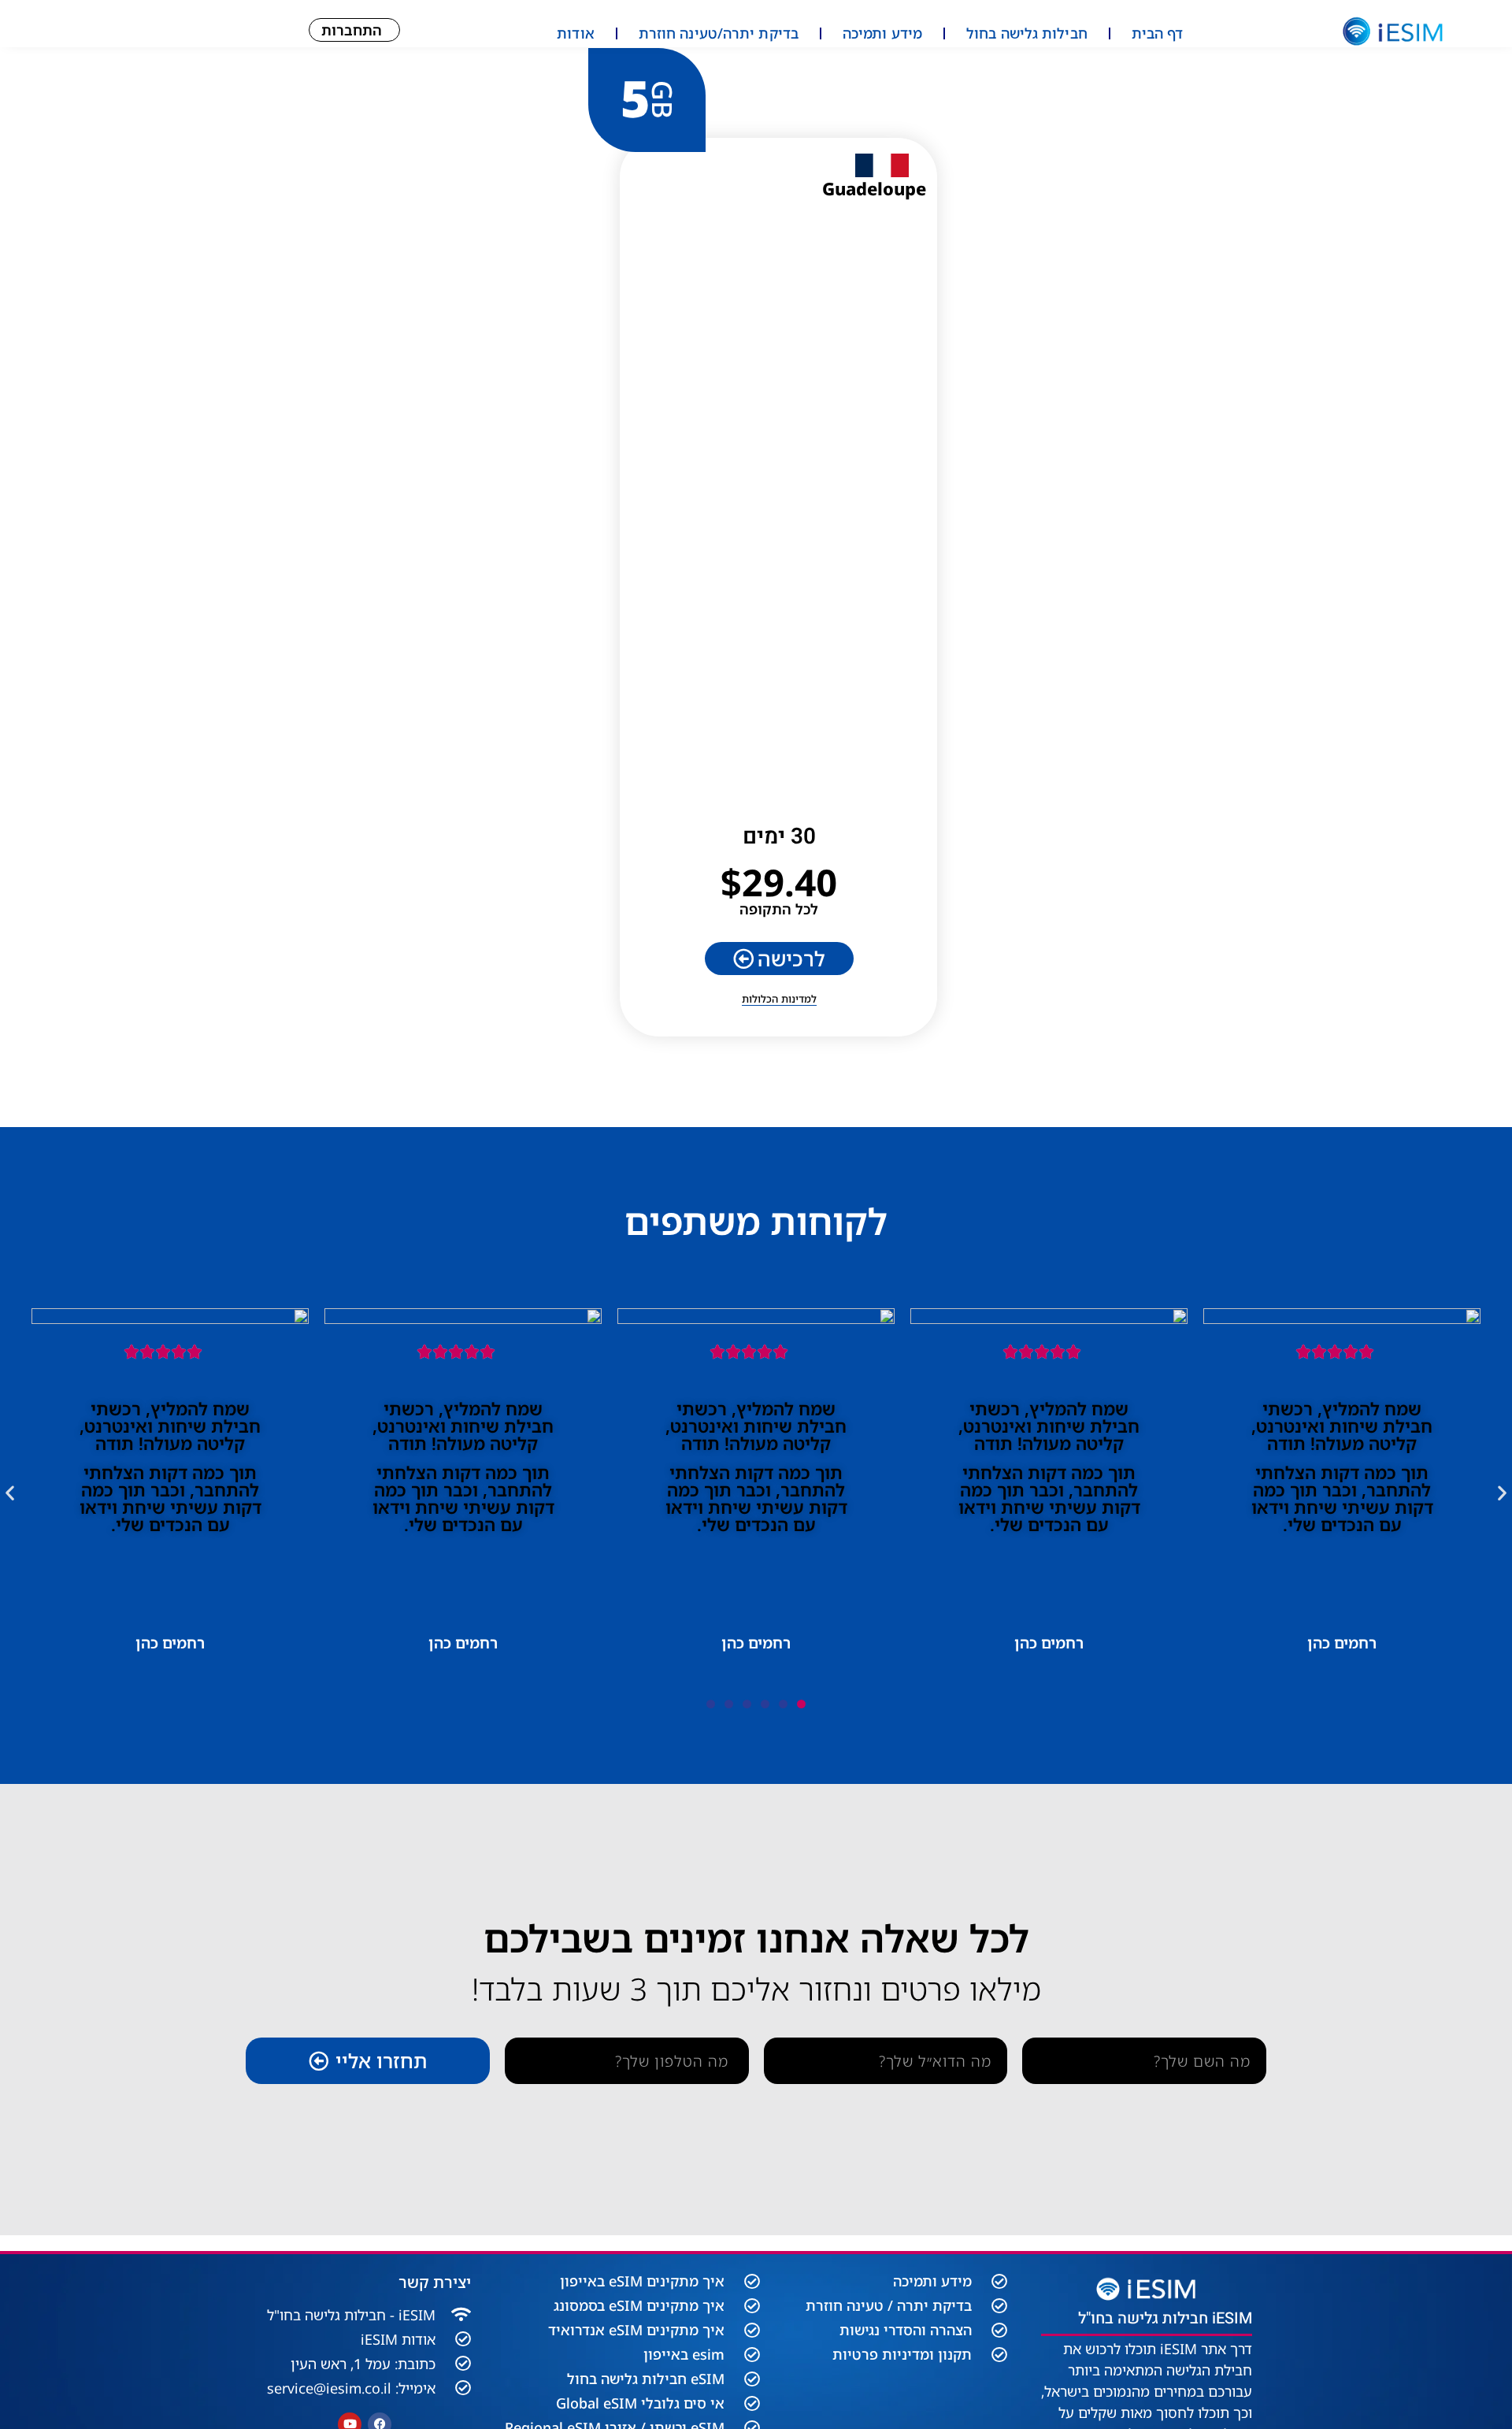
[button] (10, 1492)
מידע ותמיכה (882, 33)
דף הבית (1158, 33)
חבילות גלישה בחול (1027, 33)
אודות (576, 33)
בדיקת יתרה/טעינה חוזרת (719, 33)
